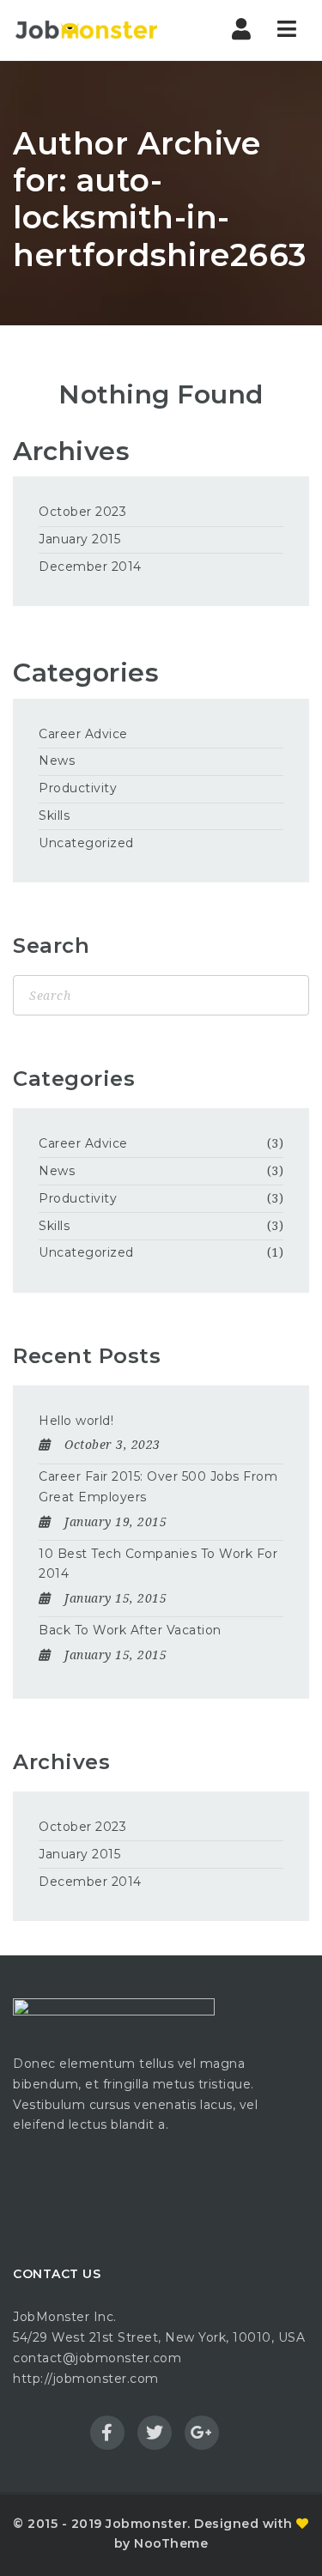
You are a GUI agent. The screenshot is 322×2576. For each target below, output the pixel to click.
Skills (54, 815)
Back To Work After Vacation (130, 1630)
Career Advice (83, 734)
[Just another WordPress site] (86, 30)
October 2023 (82, 512)
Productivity (78, 788)
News (57, 761)
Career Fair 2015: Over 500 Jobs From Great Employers (158, 1487)
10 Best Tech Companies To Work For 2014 (158, 1564)
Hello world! (76, 1421)
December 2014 (90, 567)
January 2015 (79, 539)
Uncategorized (86, 843)
